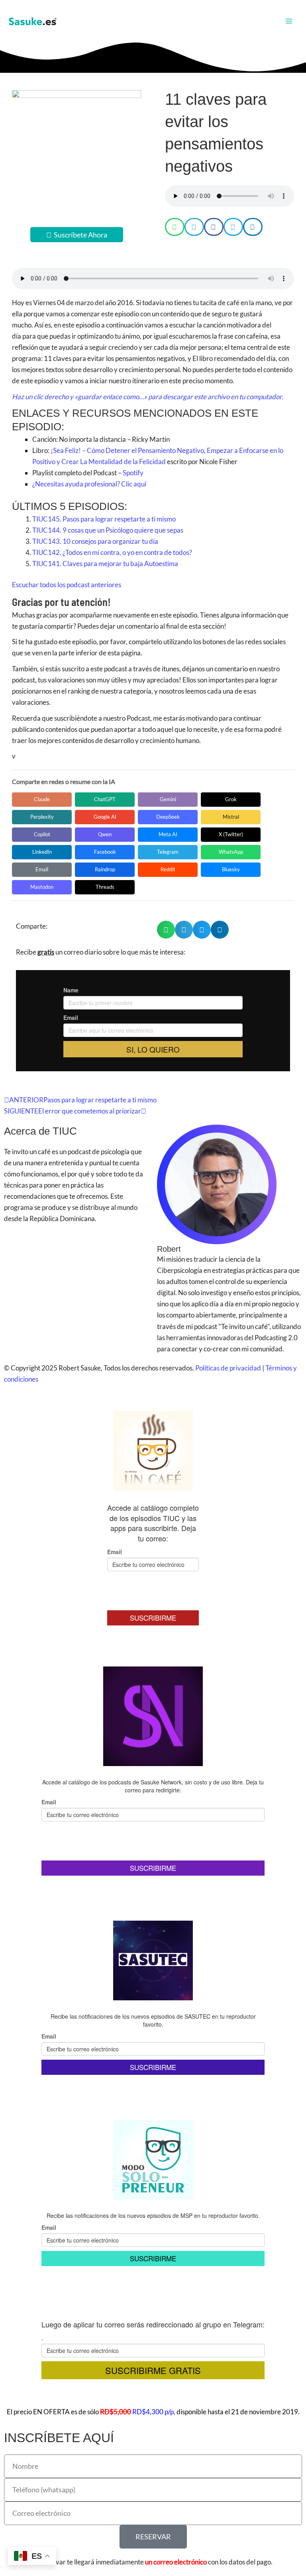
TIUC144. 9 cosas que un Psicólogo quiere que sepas (108, 530)
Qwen (105, 834)
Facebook (105, 852)
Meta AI (168, 834)
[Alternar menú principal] (289, 21)
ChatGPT (105, 799)
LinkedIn (42, 852)
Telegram (168, 852)
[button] (175, 227)
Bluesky (231, 869)
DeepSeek (168, 817)
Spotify (132, 473)
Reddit (168, 869)
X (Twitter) (231, 834)
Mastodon (42, 887)
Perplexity (42, 817)
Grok (231, 799)
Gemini (168, 799)
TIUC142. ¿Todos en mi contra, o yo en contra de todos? (113, 552)
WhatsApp (231, 852)
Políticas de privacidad (228, 1368)
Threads (105, 887)
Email (42, 869)
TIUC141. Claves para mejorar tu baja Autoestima (106, 564)
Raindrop (105, 869)
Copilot (42, 834)
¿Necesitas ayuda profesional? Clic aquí (89, 484)
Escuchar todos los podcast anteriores (67, 585)
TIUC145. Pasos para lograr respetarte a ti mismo (104, 519)
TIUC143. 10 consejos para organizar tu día (95, 541)
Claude (42, 799)
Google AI (105, 817)
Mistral (231, 817)
